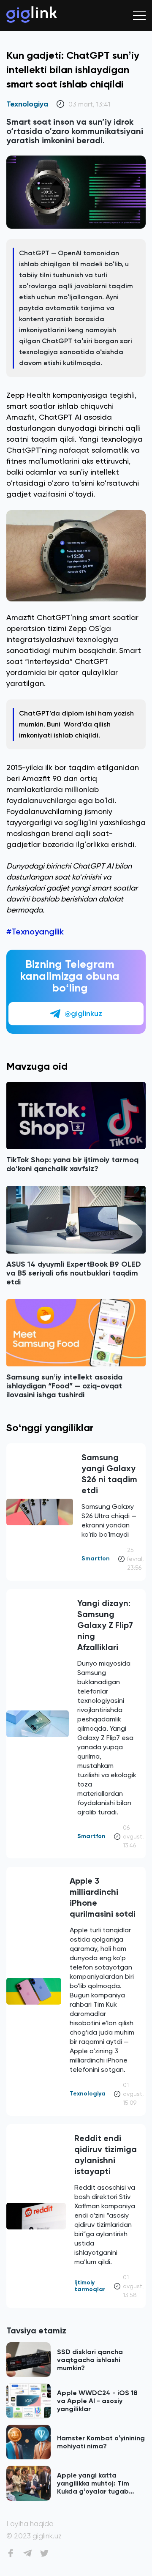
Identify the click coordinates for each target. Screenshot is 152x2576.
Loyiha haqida (30, 2524)
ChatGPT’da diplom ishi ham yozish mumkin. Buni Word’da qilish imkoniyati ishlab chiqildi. (76, 724)
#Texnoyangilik (35, 932)
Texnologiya (27, 104)
